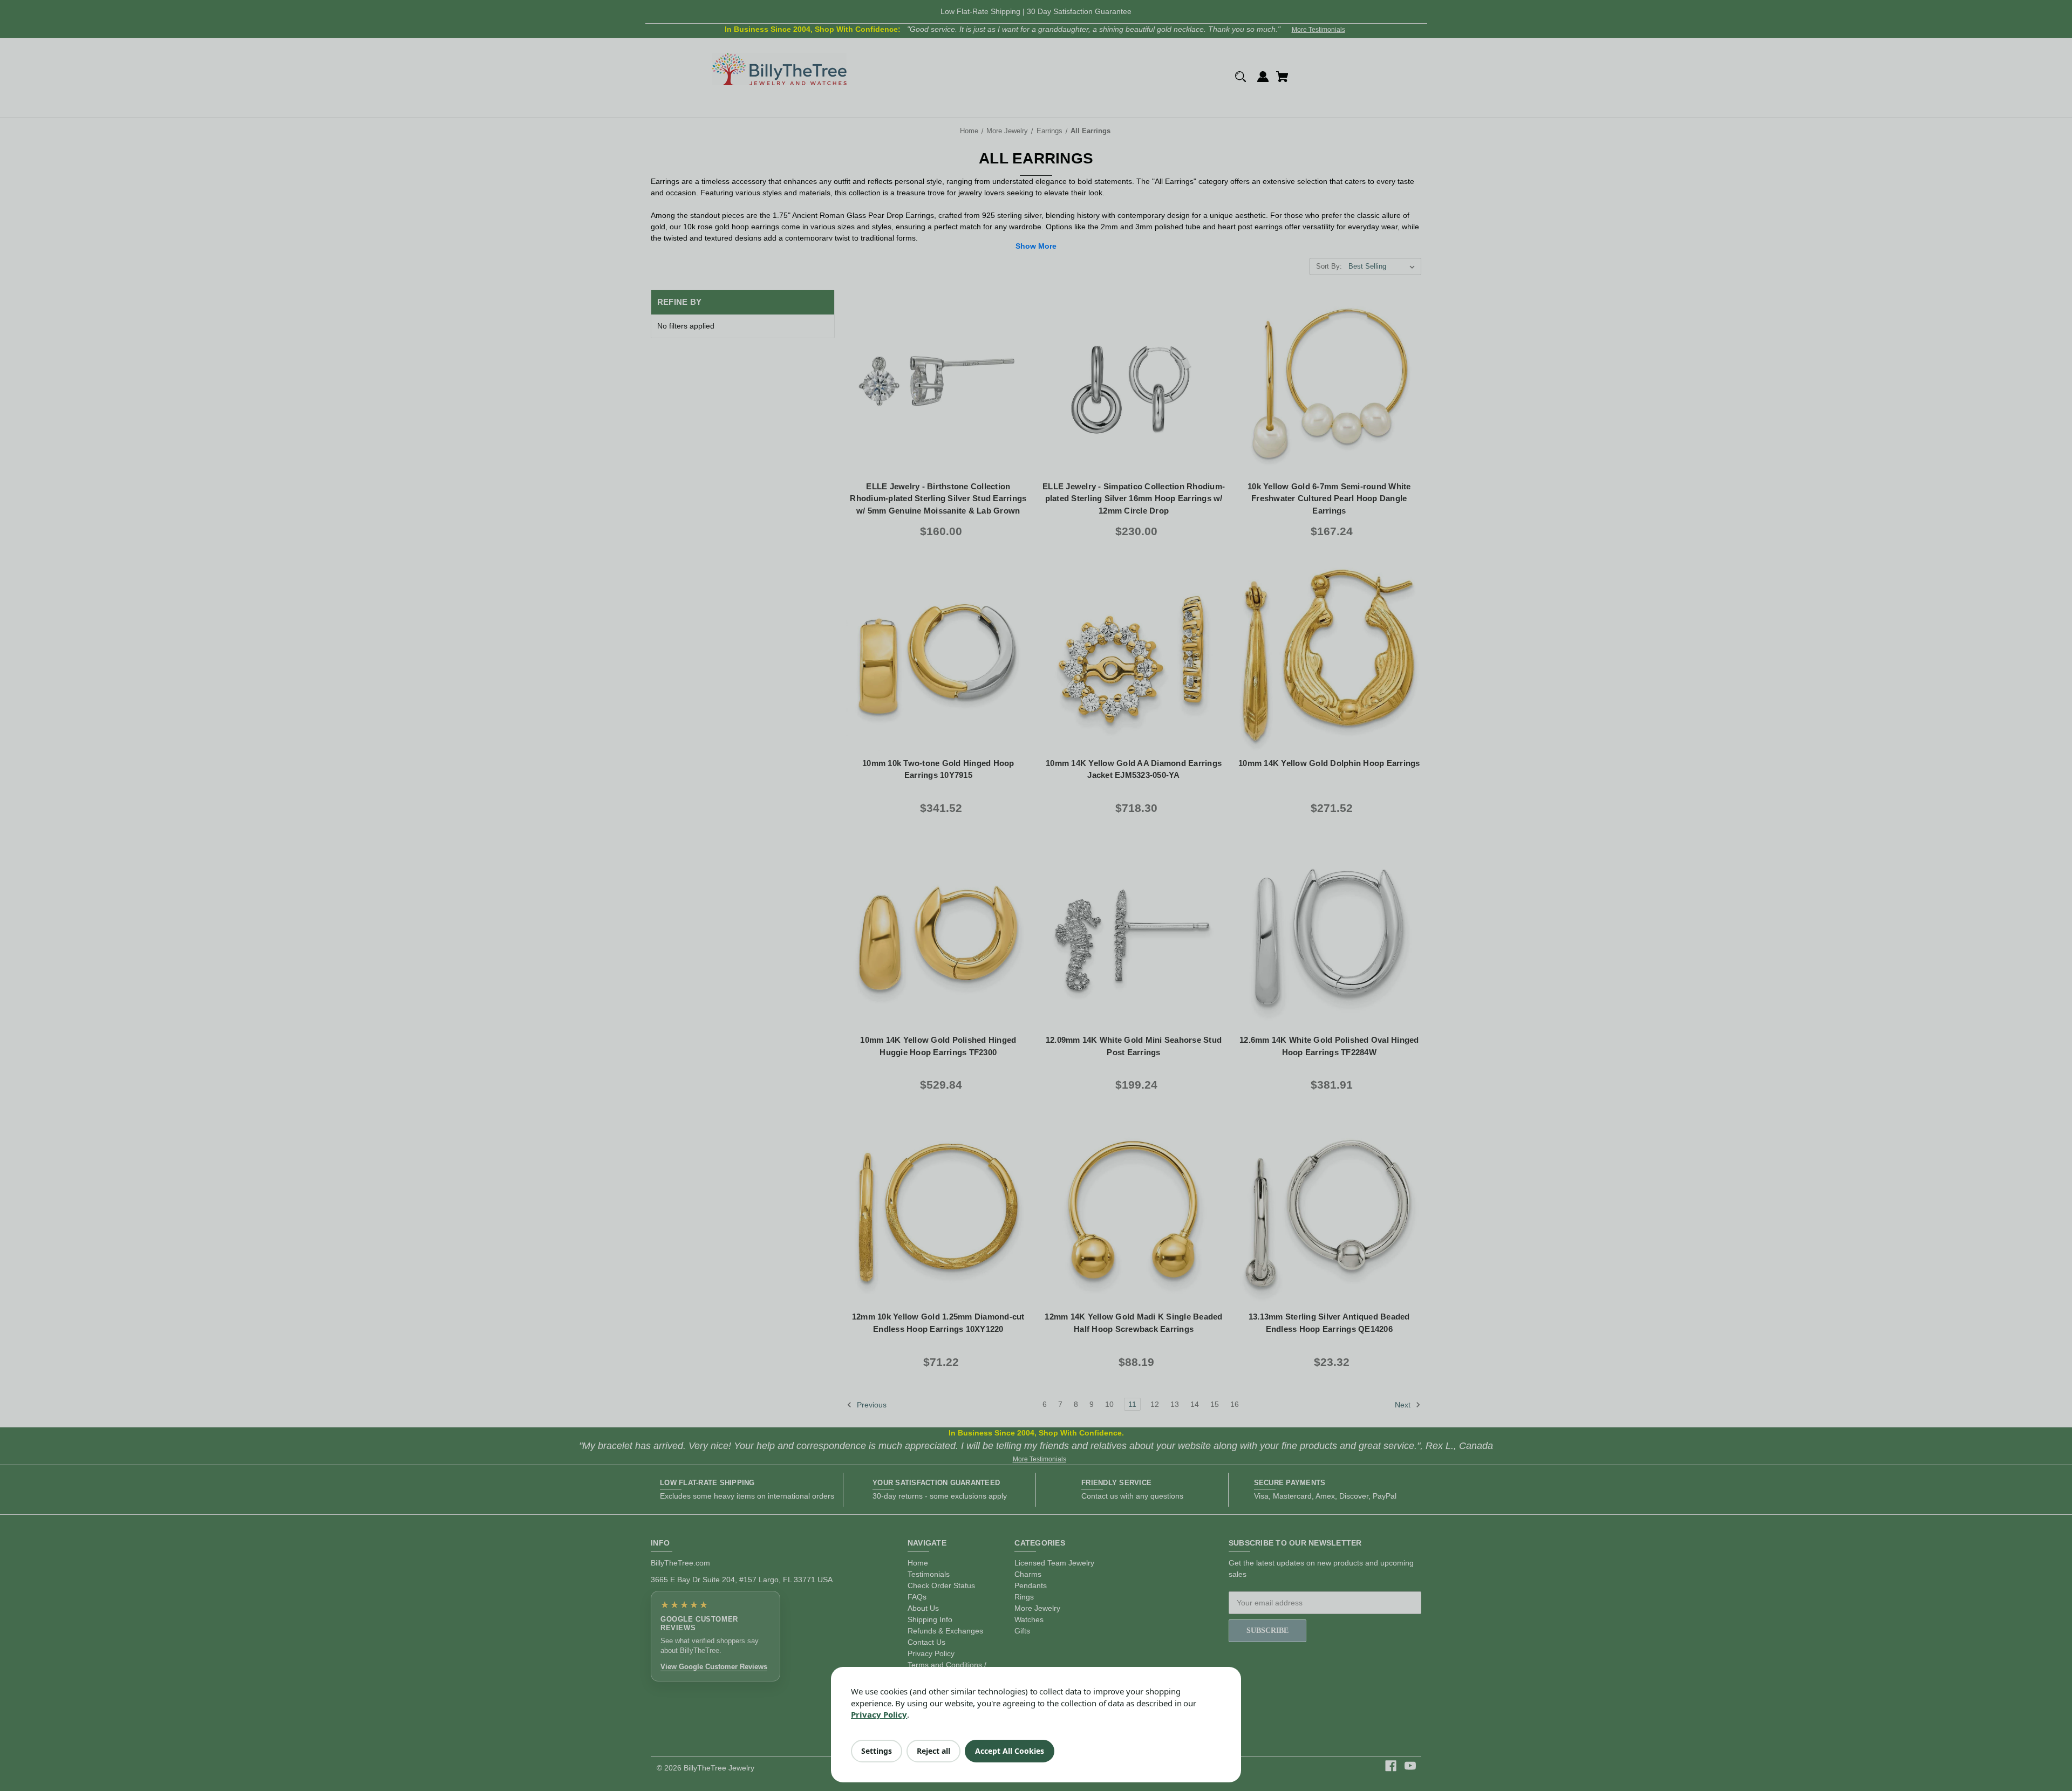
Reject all (933, 1751)
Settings (877, 1751)
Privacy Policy (879, 1714)
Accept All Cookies (1010, 1751)
